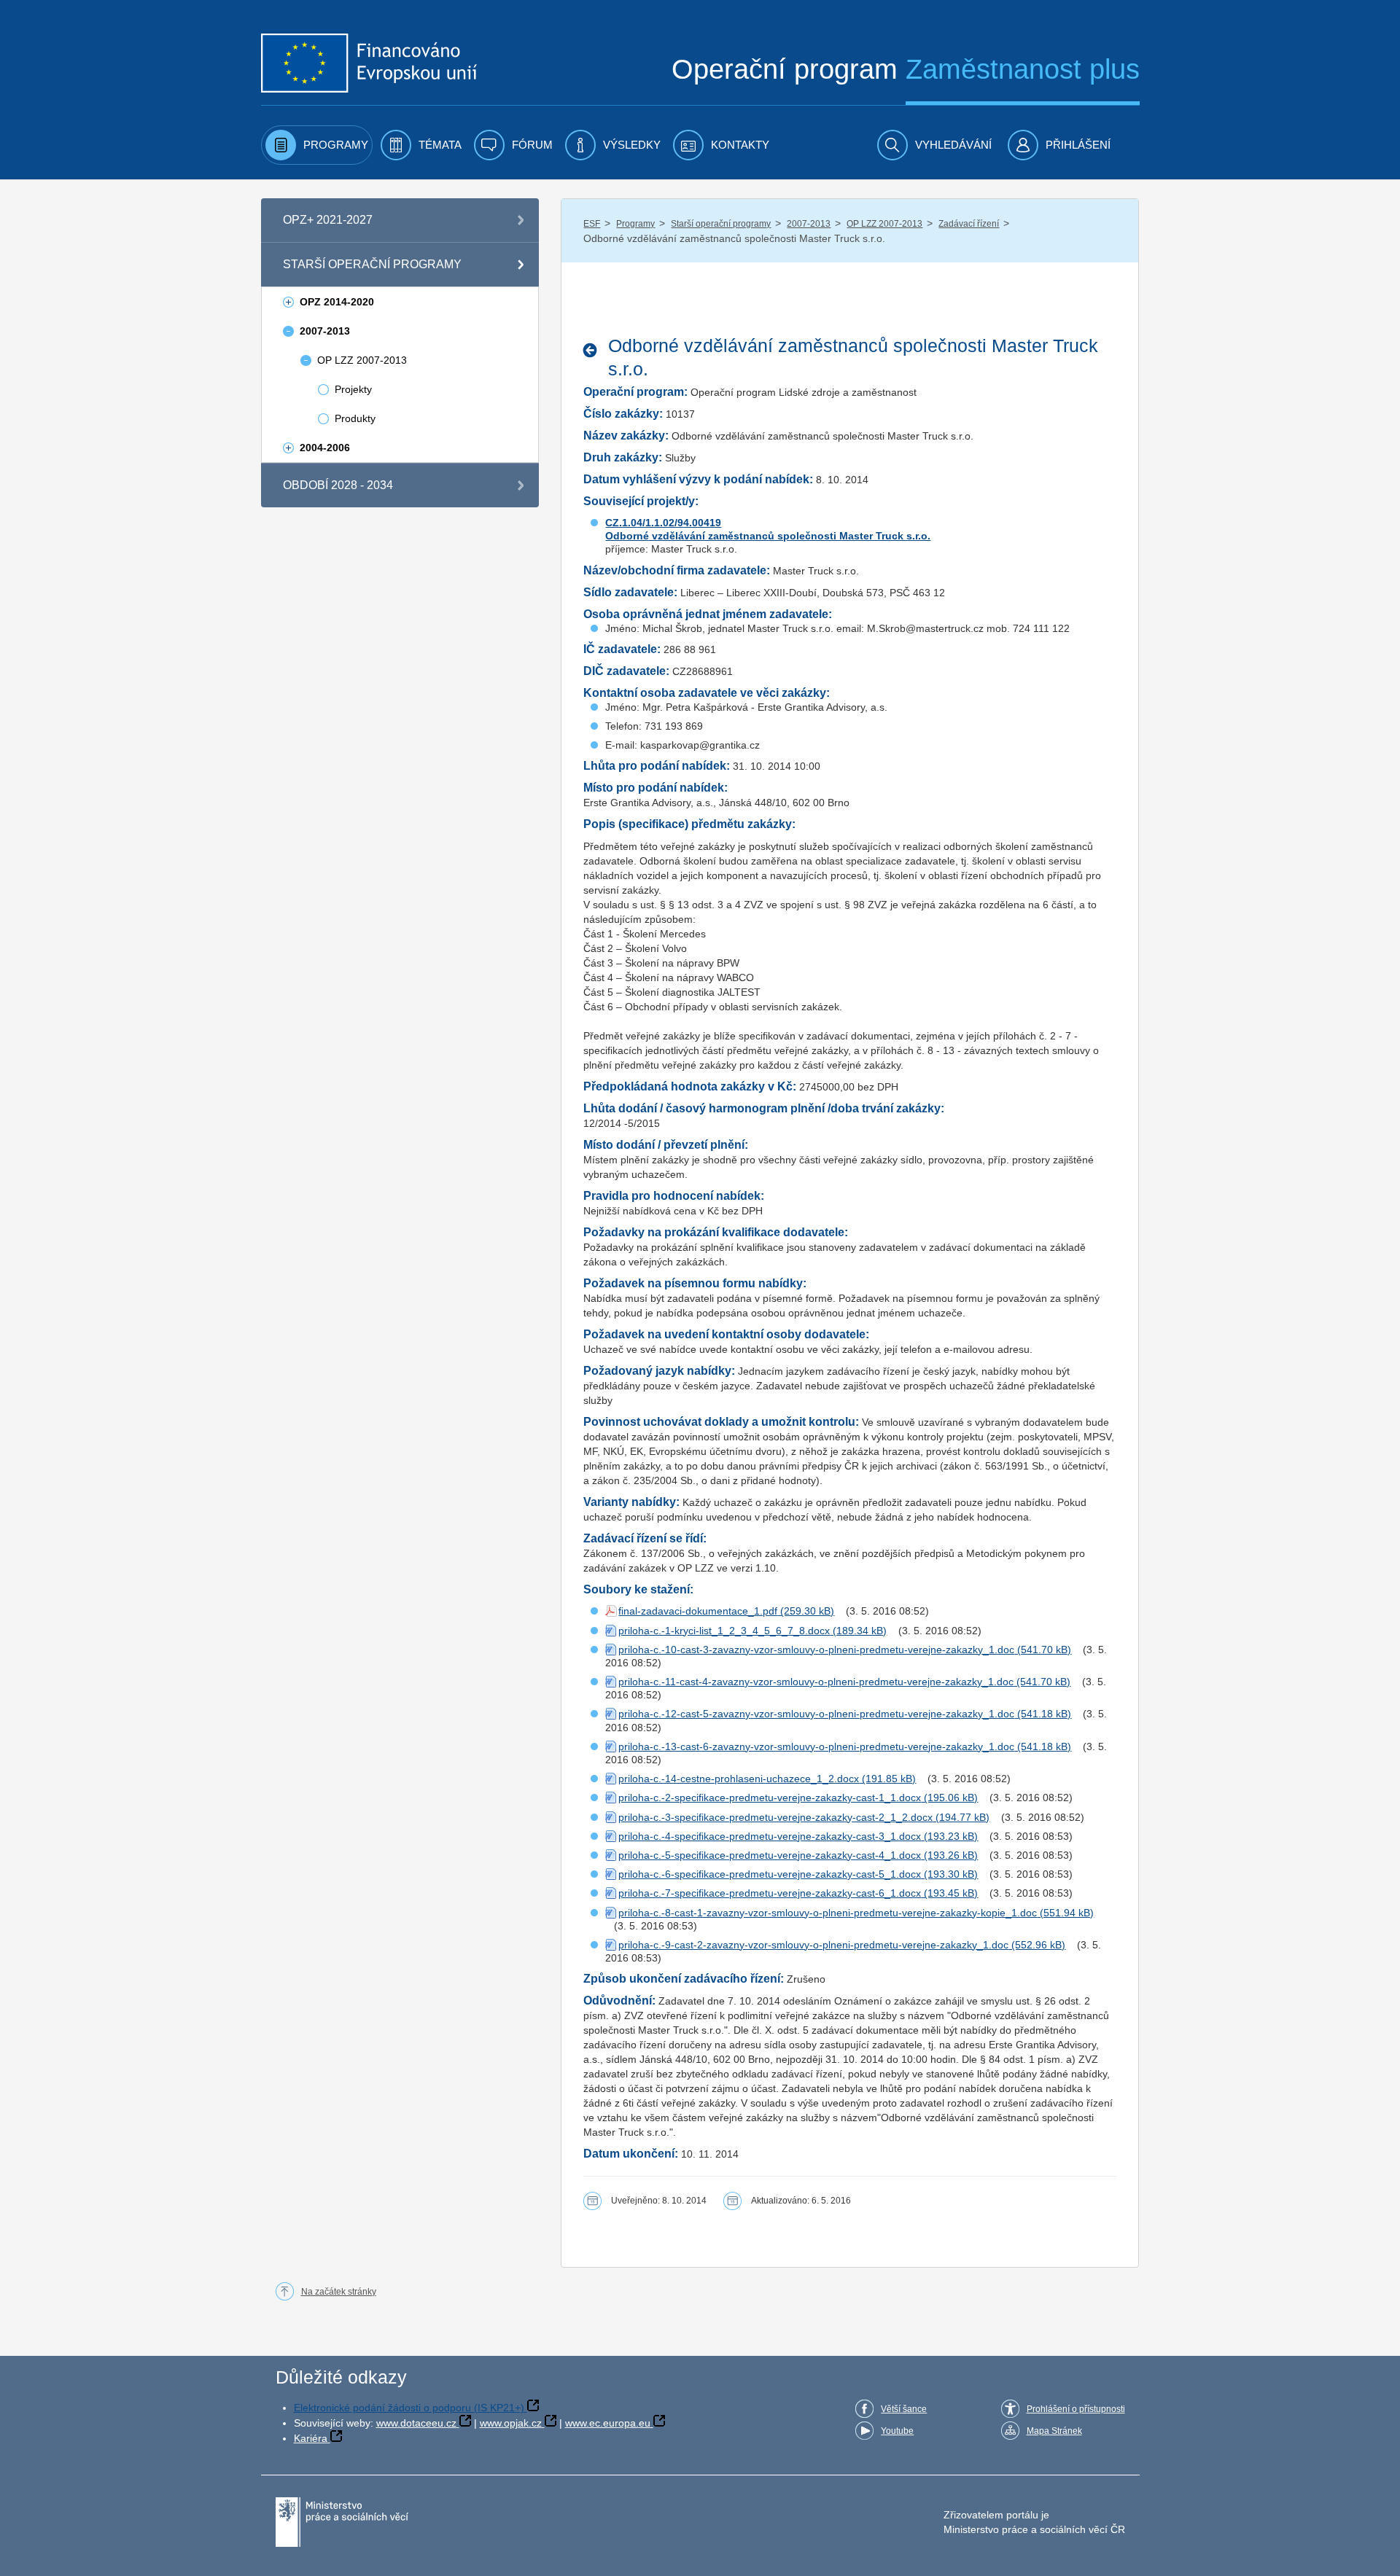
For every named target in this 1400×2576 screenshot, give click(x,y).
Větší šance (904, 2409)
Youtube (897, 2431)
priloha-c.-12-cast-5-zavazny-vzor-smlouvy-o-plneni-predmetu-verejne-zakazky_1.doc (816, 1714)
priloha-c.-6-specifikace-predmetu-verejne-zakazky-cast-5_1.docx (770, 1874)
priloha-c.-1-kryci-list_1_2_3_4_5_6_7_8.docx (724, 1631)
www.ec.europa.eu (608, 2423)
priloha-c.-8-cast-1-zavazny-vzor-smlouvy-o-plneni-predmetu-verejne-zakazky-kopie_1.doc (828, 1913)
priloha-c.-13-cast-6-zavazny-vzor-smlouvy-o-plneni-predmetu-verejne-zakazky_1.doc (816, 1746)
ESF (592, 224)
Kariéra (311, 2438)
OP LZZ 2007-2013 (884, 224)
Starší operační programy (721, 224)
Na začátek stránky (339, 2292)
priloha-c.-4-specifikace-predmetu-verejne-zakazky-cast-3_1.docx (770, 1836)
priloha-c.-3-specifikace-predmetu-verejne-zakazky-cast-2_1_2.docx (775, 1817)
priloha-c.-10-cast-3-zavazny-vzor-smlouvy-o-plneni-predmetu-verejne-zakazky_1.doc (816, 1650)
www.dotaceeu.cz (416, 2423)
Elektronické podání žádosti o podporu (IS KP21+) (409, 2408)
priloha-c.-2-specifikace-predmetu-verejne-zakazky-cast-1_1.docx (770, 1798)
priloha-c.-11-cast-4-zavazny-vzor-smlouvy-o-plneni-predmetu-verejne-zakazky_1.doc (816, 1682)
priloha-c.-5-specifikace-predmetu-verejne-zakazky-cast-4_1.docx (770, 1855)
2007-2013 (809, 224)
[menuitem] (317, 145)
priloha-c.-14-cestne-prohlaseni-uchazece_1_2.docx (739, 1779)
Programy (635, 224)
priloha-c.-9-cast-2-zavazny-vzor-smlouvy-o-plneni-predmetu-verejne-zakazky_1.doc (813, 1945)
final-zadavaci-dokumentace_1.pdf (698, 1611)
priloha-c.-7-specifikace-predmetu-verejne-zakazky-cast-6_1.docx (770, 1893)
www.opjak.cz (511, 2423)
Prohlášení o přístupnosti (1076, 2409)
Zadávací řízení (969, 224)
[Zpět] (594, 350)
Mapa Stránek (1054, 2431)
